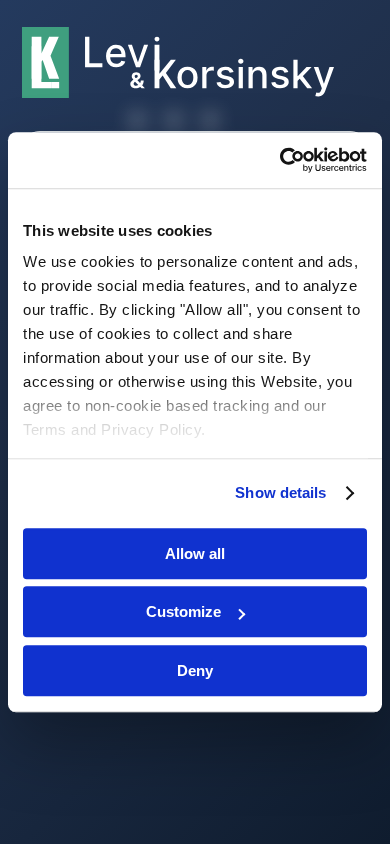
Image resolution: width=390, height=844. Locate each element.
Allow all (195, 553)
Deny (195, 670)
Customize (183, 611)
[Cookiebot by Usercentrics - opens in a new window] (280, 160)
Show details (280, 492)
